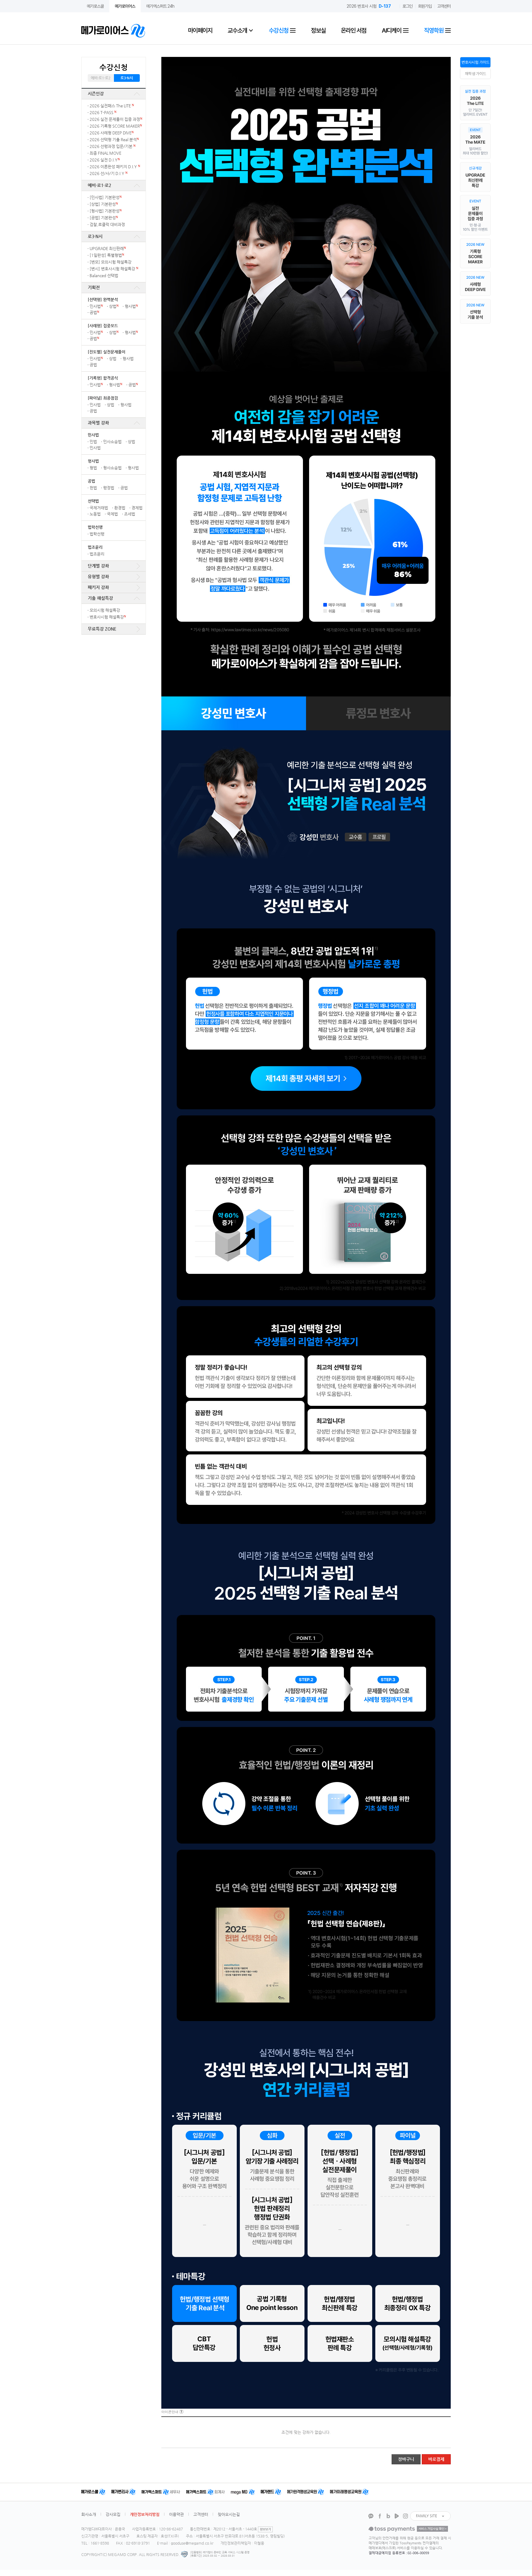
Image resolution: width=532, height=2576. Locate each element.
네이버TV (397, 2516)
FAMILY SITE (427, 2516)
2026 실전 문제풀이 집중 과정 (116, 119)
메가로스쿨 (95, 6)
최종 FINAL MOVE (105, 153)
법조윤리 (97, 554)
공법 (94, 312)
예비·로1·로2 (101, 78)
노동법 (95, 514)
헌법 (93, 488)
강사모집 (113, 2514)
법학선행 (97, 534)
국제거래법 (99, 508)
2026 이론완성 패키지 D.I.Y (115, 167)
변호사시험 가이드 (476, 62)
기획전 (94, 287)
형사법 (131, 306)
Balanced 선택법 (104, 275)
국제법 (112, 514)
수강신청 (279, 30)
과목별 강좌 (98, 423)
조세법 (130, 514)
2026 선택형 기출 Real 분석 (114, 140)
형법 (93, 468)
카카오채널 (371, 2516)
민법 (93, 442)
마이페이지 (200, 30)
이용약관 (176, 2514)
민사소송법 (112, 442)
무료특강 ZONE (102, 629)
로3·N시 (127, 78)
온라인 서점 (354, 30)
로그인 (407, 6)
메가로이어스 (125, 6)
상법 (114, 306)
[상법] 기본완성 (104, 204)
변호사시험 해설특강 (108, 617)
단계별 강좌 (98, 566)
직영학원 (434, 30)
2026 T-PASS (103, 112)
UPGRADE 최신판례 (108, 248)
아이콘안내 (170, 2412)
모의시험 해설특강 (105, 610)
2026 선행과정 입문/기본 (113, 146)
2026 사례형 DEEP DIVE (112, 133)
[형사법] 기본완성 (106, 211)
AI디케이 (392, 30)
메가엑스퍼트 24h (160, 6)
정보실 (318, 30)
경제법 (137, 508)
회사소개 (89, 2514)
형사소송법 (112, 468)
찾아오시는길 (229, 2514)
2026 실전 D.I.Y (105, 160)
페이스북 (380, 2516)
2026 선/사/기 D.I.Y (109, 173)
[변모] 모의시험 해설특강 (111, 262)
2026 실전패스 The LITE (112, 106)
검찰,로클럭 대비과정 (107, 224)
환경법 (120, 508)
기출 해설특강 (100, 598)
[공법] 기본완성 (104, 218)
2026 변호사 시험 (369, 6)
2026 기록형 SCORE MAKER (116, 126)
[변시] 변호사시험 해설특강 (114, 269)
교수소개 (237, 30)
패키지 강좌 (98, 587)
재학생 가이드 (476, 74)
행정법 (109, 488)
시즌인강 (96, 94)
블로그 (388, 2516)
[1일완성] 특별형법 (107, 255)
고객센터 (444, 6)
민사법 (96, 306)
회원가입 (425, 6)
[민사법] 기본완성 (106, 197)
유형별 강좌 (98, 576)
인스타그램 (405, 2516)
